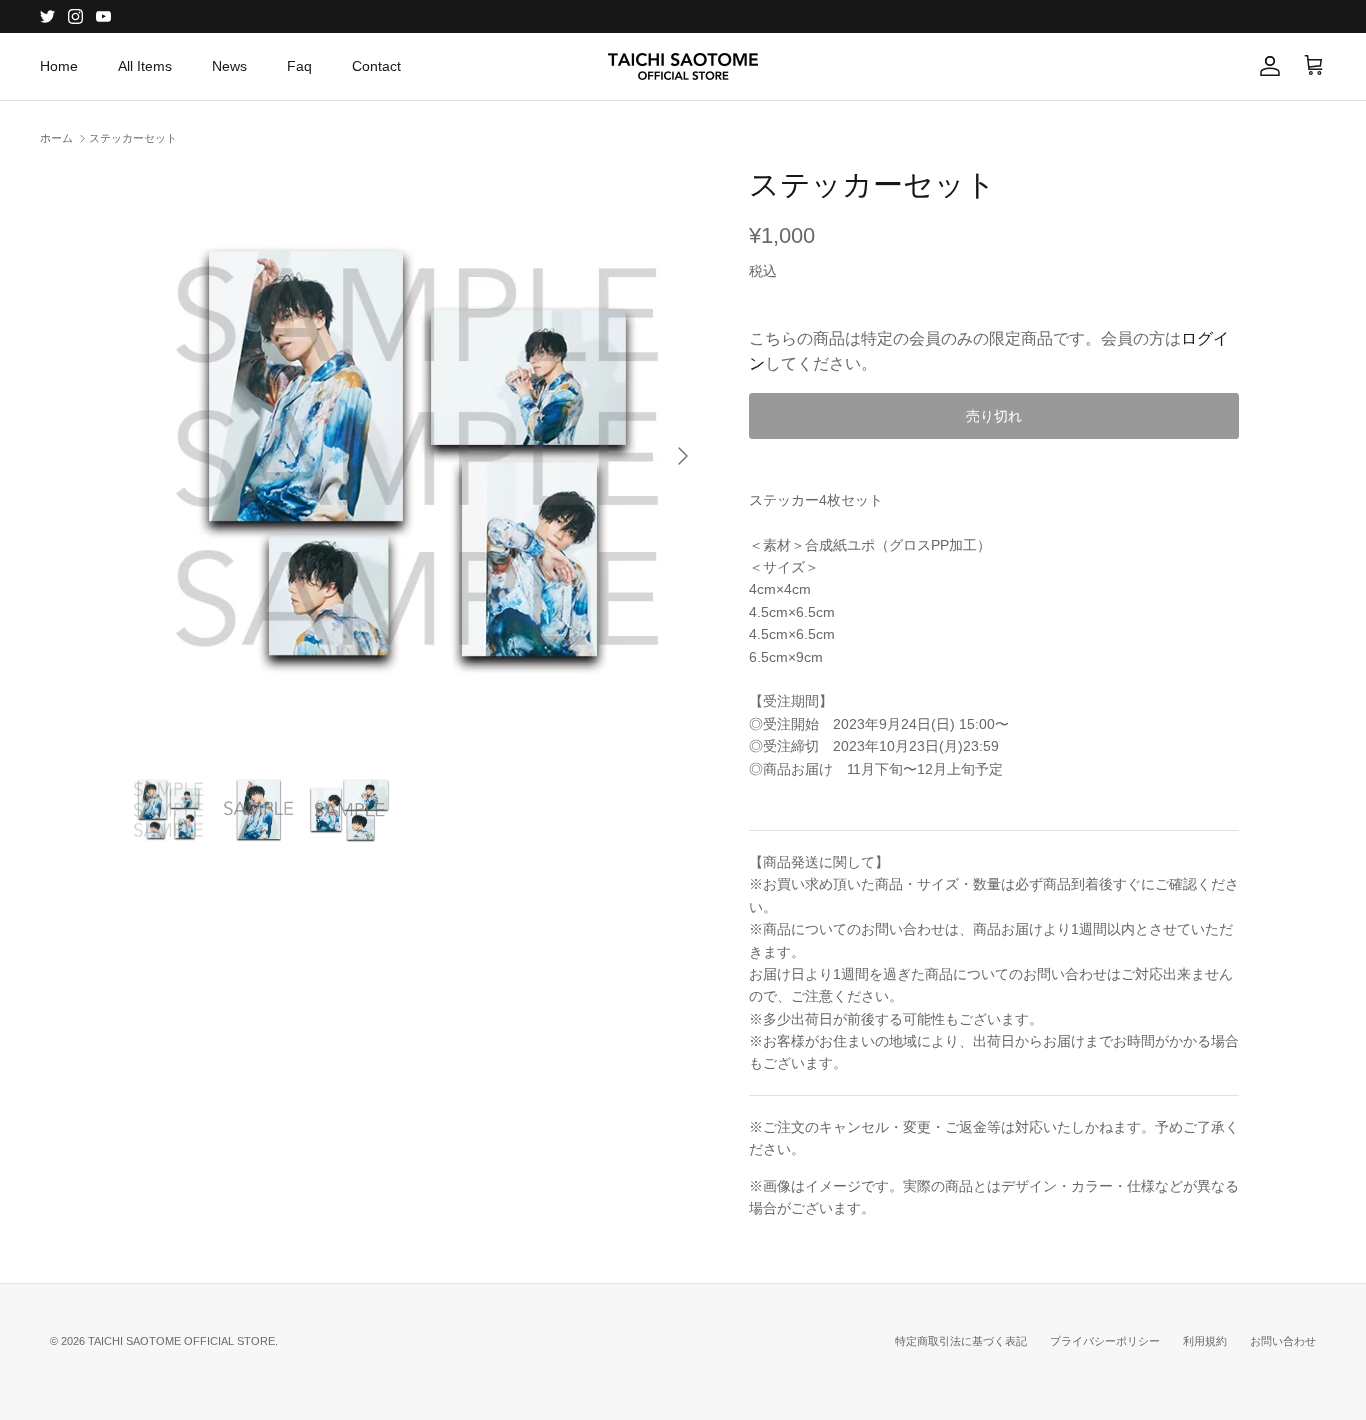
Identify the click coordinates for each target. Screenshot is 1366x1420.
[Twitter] (47, 16)
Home (59, 66)
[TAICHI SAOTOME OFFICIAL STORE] (683, 66)
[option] (416, 456)
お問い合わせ (1283, 1341)
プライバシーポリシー (1105, 1341)
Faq (299, 66)
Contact (376, 66)
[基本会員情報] (1266, 66)
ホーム (56, 138)
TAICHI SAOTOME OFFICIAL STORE (181, 1341)
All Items (145, 66)
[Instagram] (75, 16)
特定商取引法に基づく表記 (961, 1341)
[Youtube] (103, 16)
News (229, 66)
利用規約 (1205, 1341)
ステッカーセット (133, 138)
